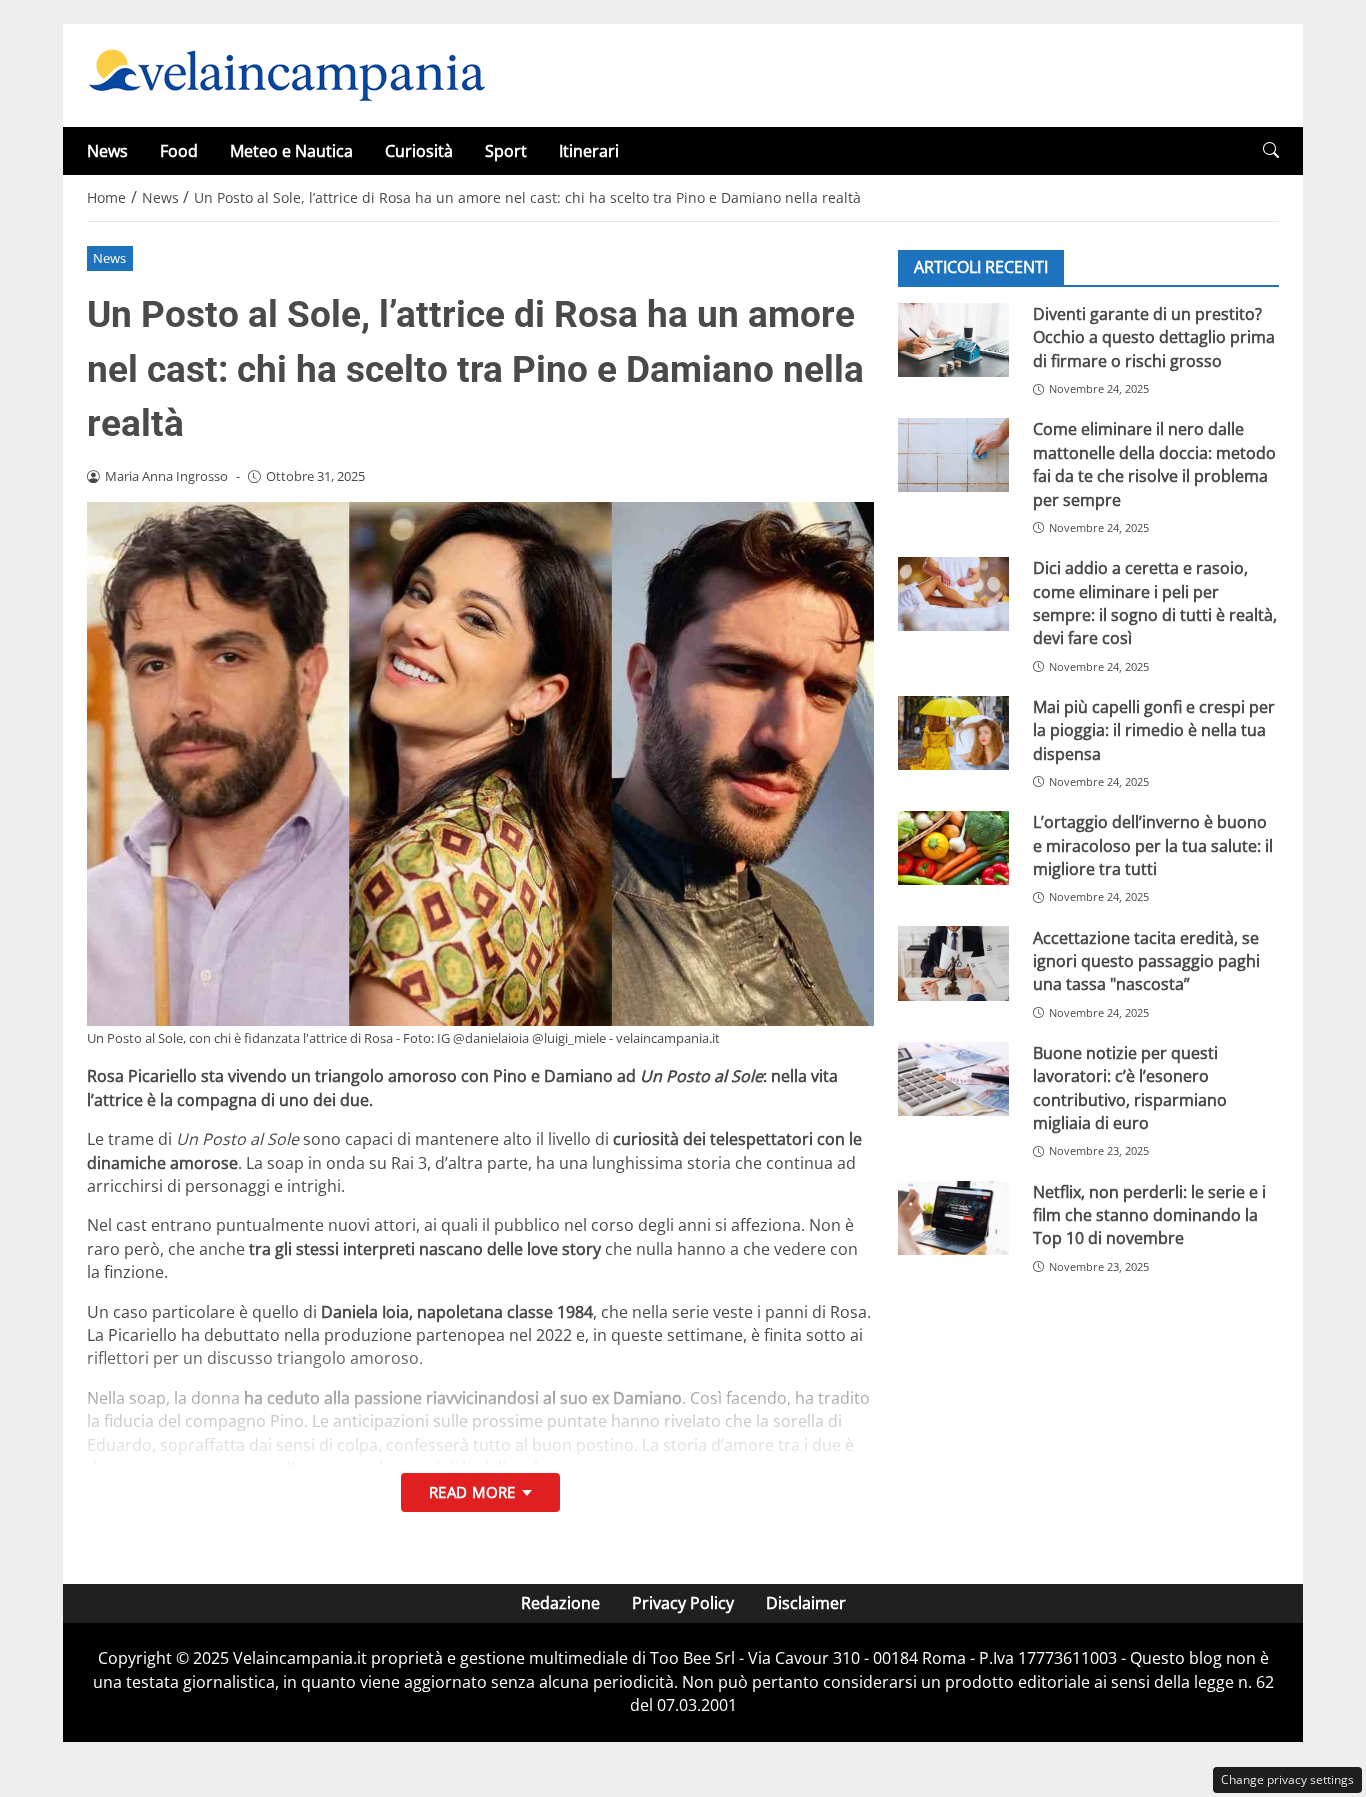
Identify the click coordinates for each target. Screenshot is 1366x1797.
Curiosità (419, 151)
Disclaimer (806, 1603)
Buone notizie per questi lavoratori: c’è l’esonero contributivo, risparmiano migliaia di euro (1130, 1088)
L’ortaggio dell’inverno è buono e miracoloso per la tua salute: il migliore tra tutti (1153, 845)
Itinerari (589, 151)
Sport (506, 151)
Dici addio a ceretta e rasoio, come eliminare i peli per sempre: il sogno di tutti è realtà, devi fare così (1155, 603)
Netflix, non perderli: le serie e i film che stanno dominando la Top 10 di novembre (1149, 1215)
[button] (1271, 150)
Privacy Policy (683, 1603)
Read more (472, 1492)
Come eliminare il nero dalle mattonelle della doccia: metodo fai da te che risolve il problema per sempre (1154, 464)
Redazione (560, 1603)
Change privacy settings (1287, 1779)
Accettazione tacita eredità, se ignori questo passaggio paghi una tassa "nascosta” (1146, 960)
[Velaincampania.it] (287, 74)
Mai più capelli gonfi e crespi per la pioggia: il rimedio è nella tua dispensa (1154, 730)
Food (179, 151)
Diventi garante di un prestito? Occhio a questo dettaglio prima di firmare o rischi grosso (1154, 337)
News (107, 151)
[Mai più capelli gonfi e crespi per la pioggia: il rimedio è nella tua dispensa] (953, 733)
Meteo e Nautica (291, 151)
